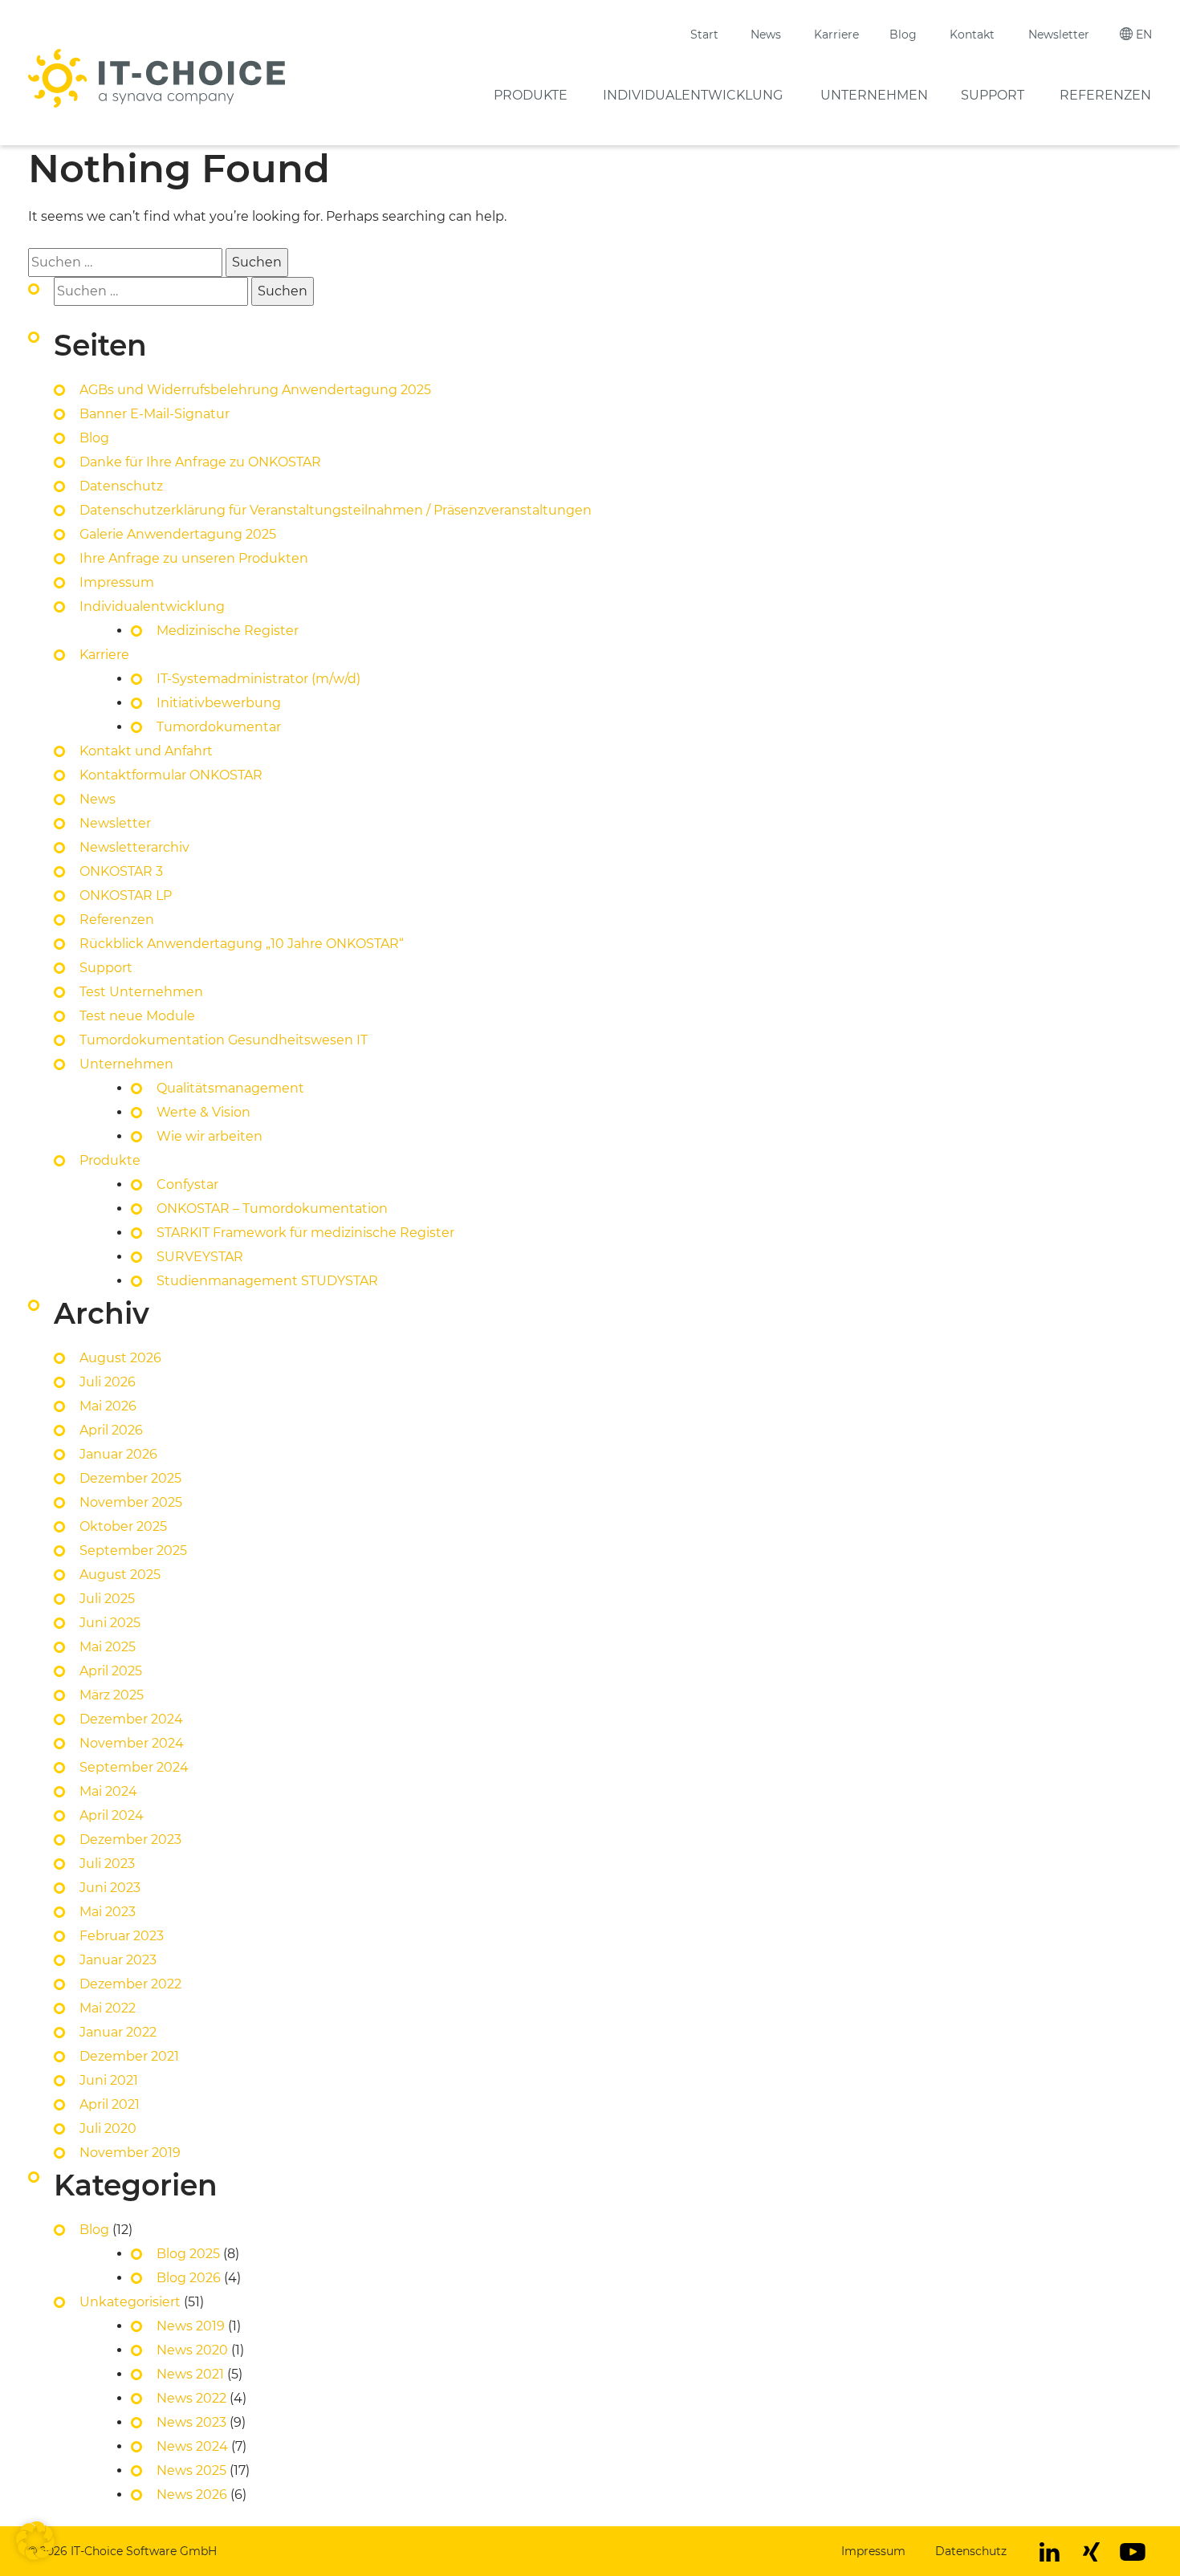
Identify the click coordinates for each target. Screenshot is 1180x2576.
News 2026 (192, 2495)
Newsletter (1059, 35)
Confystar (187, 1184)
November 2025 (131, 1502)
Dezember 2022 (130, 1984)
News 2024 (192, 2446)
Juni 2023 (110, 1888)
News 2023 (191, 2422)
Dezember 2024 (131, 1719)
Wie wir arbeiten (210, 1136)
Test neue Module (137, 1016)
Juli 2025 (107, 1599)
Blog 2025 (188, 2254)
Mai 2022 (108, 2008)
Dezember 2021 (129, 2056)
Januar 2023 (118, 1960)
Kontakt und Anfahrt (146, 751)
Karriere (836, 35)
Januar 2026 (118, 1454)
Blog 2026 (189, 2278)
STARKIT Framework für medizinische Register (305, 1233)
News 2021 (190, 2374)
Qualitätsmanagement (230, 1088)
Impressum (117, 582)
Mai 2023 (108, 1912)
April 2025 (111, 1671)
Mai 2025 (108, 1647)
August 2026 (120, 1358)
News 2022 (191, 2398)
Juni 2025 (110, 1623)
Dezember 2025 (130, 1478)
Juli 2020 (108, 2128)
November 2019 (130, 2153)
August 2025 (120, 1575)
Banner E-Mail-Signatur (155, 414)
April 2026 (111, 1430)
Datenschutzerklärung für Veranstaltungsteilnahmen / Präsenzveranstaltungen (337, 510)
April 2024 (112, 1815)
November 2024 (132, 1743)
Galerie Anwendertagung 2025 (178, 534)
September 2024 (134, 1767)
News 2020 (192, 2350)
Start (704, 35)
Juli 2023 (107, 1864)
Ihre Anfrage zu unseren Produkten (194, 558)
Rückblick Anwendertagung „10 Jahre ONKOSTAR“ (242, 944)
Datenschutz (121, 486)
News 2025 (191, 2470)
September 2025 (133, 1550)
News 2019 (191, 2326)
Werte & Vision (203, 1112)
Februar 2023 (122, 1936)
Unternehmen (874, 95)
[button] (35, 2541)
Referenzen (1105, 95)
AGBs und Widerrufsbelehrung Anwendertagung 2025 (255, 390)
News (766, 35)
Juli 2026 (108, 1382)
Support (993, 95)
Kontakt (972, 35)
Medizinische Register (228, 631)
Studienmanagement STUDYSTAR (267, 1281)
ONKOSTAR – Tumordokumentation (272, 1209)
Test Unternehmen (141, 992)
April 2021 (110, 2104)
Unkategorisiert (130, 2302)
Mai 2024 (108, 1791)
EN (1144, 35)
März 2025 (112, 1695)
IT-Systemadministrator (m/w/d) (258, 679)
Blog (903, 35)
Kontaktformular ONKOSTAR (171, 775)
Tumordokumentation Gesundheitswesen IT (224, 1040)
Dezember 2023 (130, 1839)
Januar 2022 (118, 2032)
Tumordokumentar (219, 727)
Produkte (531, 95)
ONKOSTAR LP (126, 895)
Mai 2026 (108, 1406)
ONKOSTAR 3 (121, 871)
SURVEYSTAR (200, 1257)
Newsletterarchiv (134, 847)
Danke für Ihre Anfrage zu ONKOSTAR (200, 462)
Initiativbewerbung (219, 703)
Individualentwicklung (693, 95)
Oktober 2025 (123, 1526)
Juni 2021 (109, 2080)
